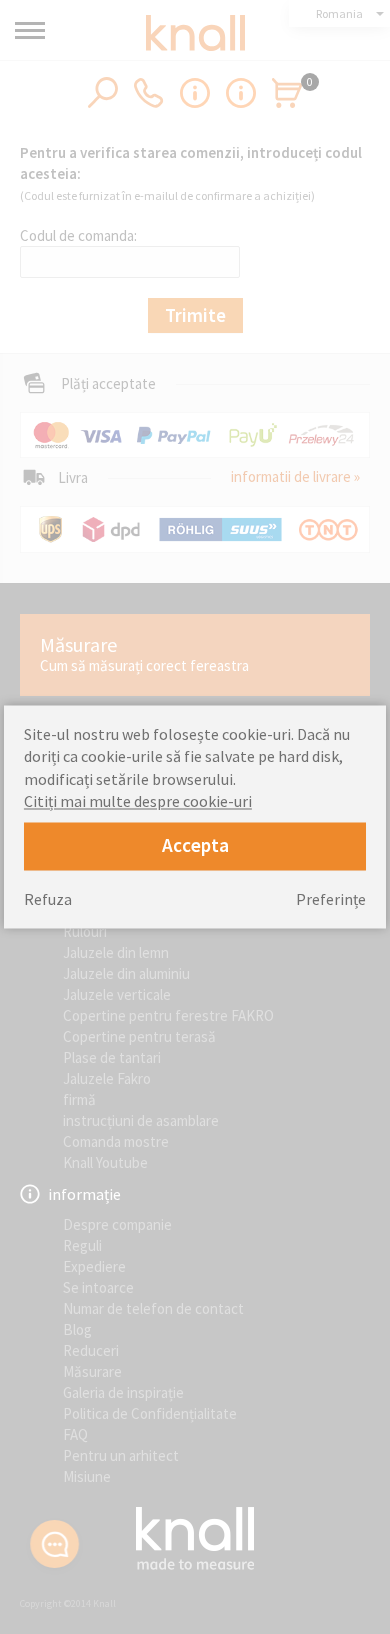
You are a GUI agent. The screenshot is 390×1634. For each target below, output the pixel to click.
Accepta (195, 846)
